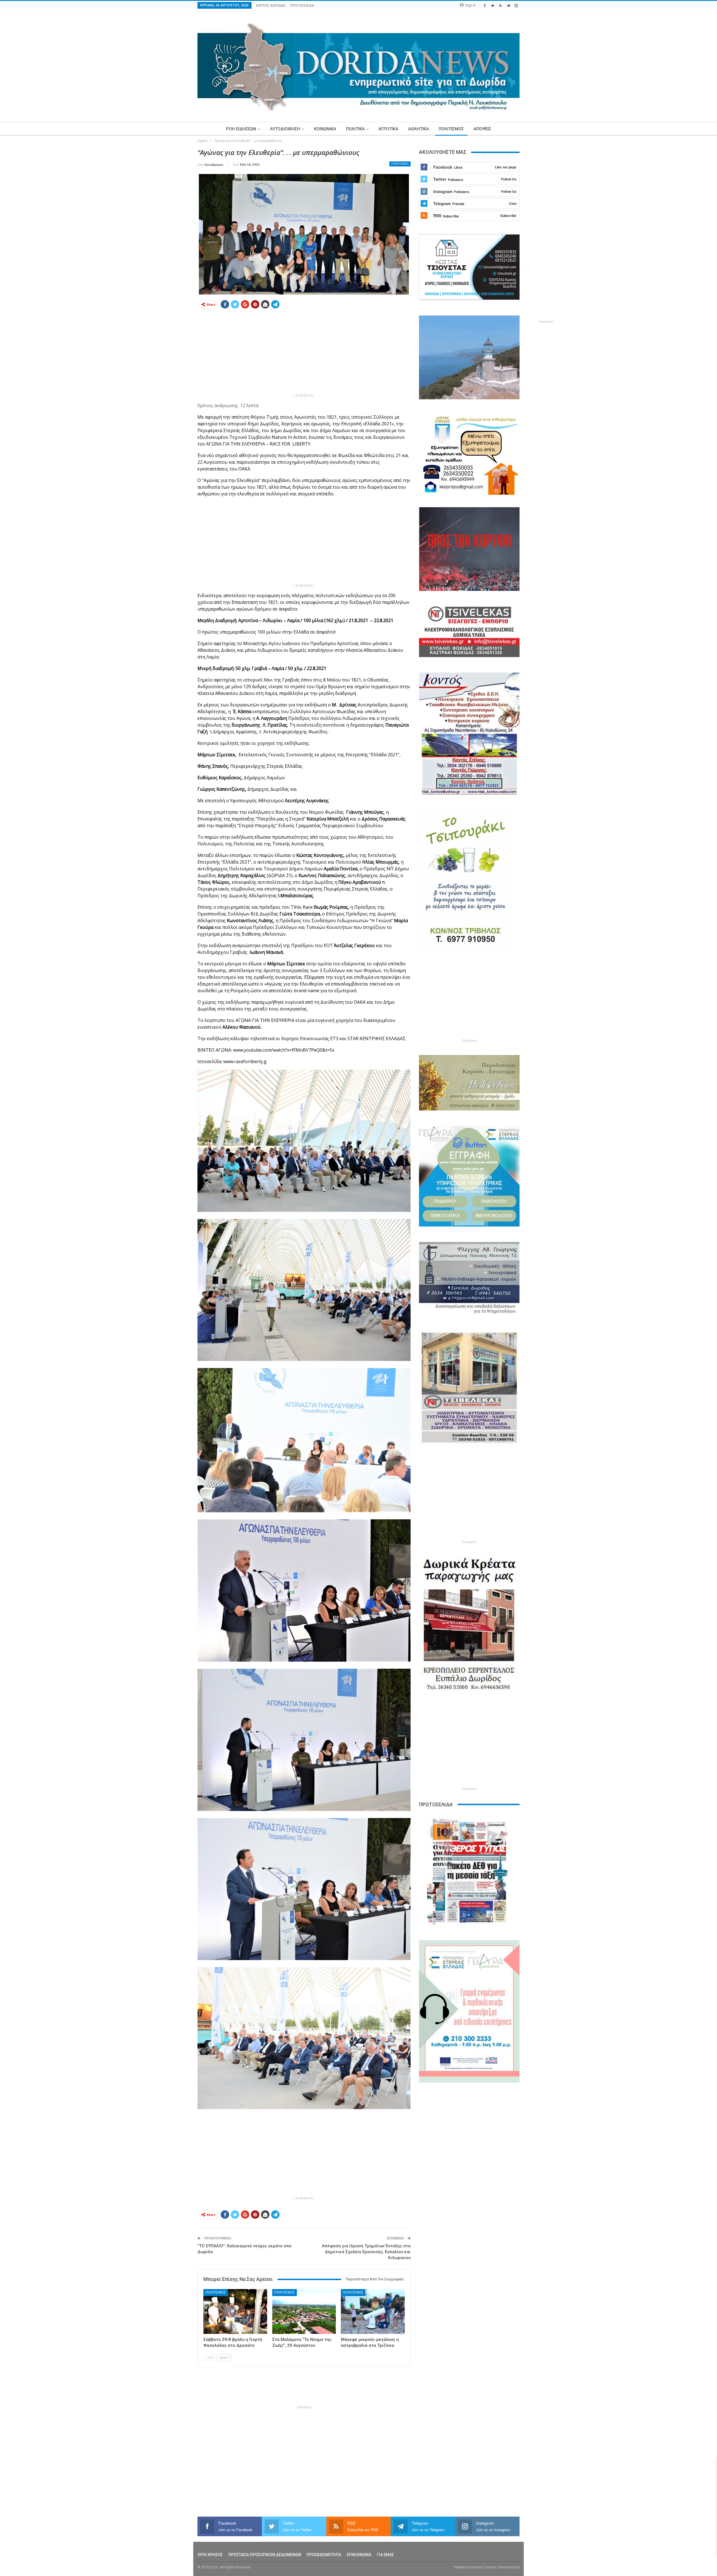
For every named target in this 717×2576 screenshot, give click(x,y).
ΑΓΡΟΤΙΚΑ (388, 129)
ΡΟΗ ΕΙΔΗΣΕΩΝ (241, 129)
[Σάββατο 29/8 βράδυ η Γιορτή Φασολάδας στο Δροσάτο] (235, 2311)
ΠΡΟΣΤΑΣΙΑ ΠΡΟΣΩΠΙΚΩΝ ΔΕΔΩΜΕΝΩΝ (265, 2555)
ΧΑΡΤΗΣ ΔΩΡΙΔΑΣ (271, 5)
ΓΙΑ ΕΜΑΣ (386, 2555)
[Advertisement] (171, 232)
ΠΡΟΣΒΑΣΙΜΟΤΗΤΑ (324, 2555)
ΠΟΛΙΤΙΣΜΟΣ (451, 129)
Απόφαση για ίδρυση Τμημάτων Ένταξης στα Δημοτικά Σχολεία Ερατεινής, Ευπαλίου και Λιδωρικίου (366, 2252)
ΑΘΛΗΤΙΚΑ (418, 129)
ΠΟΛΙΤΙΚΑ (355, 129)
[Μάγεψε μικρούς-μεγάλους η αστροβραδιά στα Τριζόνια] (373, 2311)
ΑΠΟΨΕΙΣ (482, 129)
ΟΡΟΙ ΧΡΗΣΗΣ (210, 2555)
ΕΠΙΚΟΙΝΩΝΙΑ (359, 2555)
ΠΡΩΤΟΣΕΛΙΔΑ (302, 5)
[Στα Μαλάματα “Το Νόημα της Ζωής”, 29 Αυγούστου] (304, 2311)
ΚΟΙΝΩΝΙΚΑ (325, 129)
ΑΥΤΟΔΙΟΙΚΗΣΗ (285, 129)
